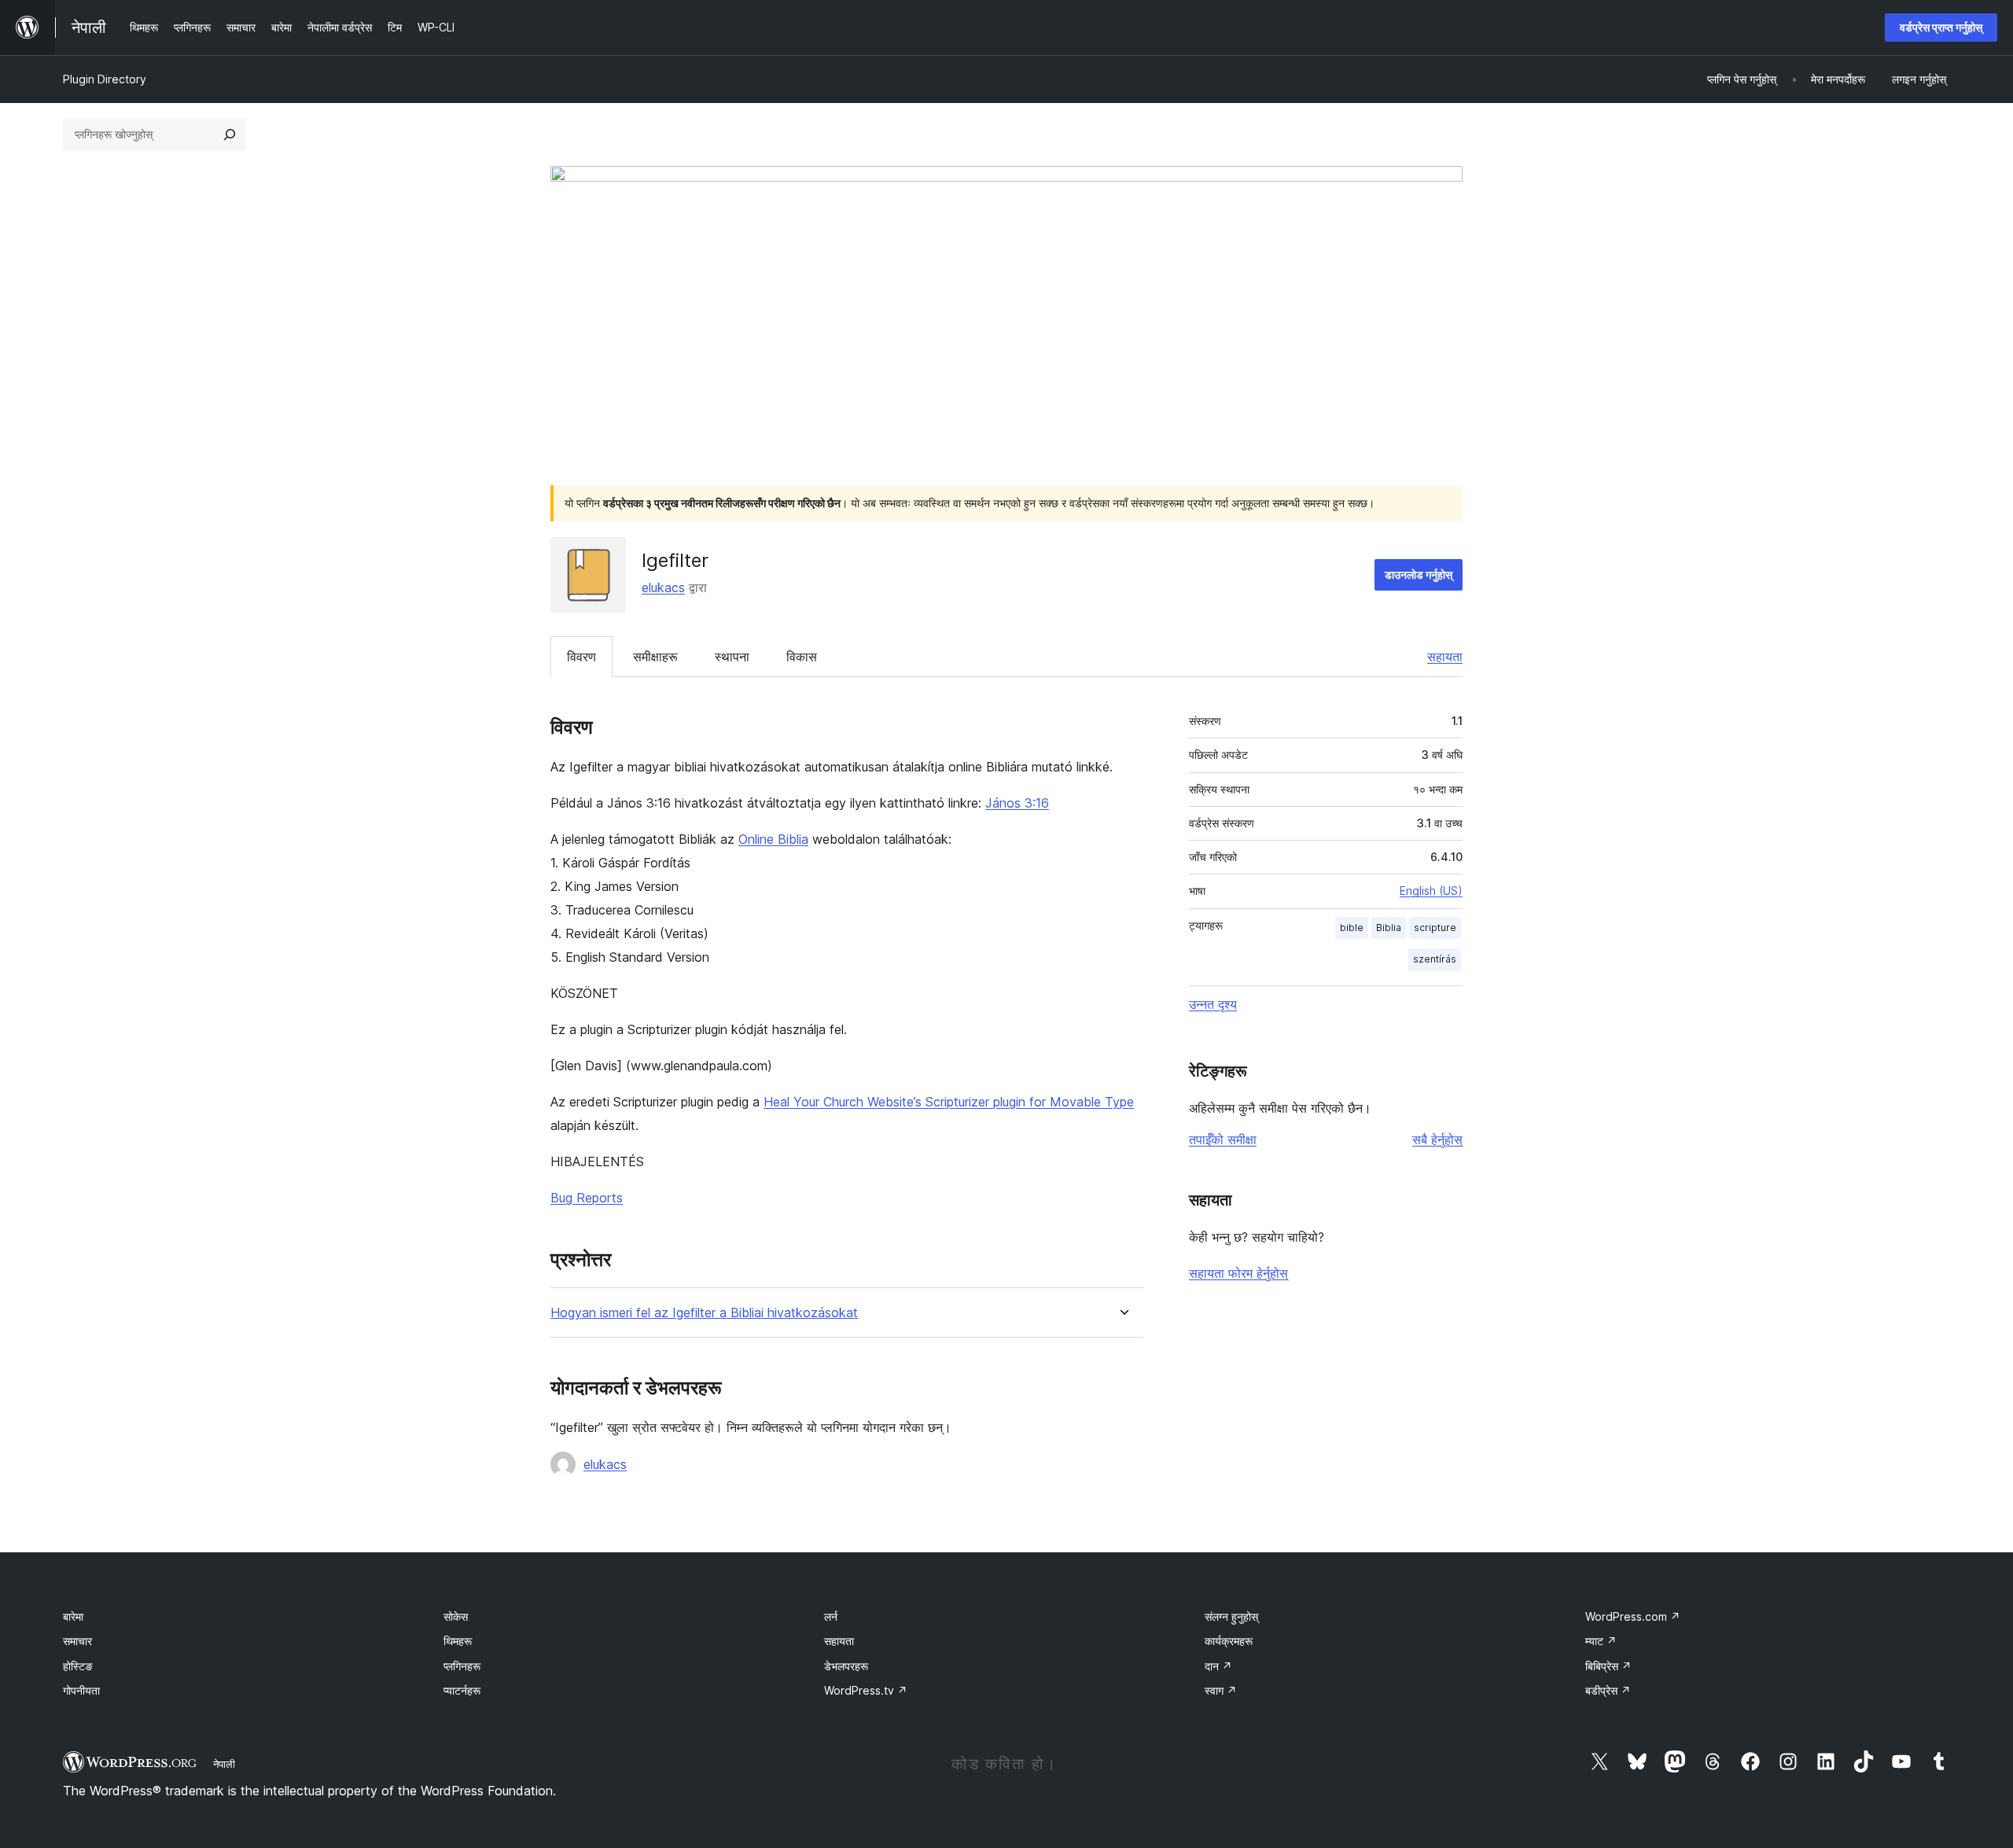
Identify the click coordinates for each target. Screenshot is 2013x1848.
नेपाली (224, 1764)
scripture (1435, 928)
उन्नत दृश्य (1213, 1004)
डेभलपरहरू (846, 1666)
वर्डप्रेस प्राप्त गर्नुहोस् (1941, 27)
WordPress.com (1633, 1616)
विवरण (581, 657)
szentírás (1435, 959)
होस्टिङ (78, 1666)
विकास (802, 657)
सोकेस (456, 1616)
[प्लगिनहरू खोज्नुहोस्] (230, 134)
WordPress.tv (866, 1690)
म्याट (1601, 1641)
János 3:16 (1017, 803)
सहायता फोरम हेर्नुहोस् (1238, 1273)
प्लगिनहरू (462, 1666)
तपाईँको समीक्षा (1223, 1139)
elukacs (663, 587)
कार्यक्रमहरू (1229, 1641)
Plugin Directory (105, 79)
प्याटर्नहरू (462, 1690)
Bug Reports (587, 1198)
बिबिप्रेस (1608, 1666)
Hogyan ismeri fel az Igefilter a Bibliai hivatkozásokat (704, 1313)
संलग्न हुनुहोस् (1231, 1616)
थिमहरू (458, 1641)
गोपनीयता (81, 1690)
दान (1218, 1666)
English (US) (1431, 891)
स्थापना (732, 657)
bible (1352, 928)
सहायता (1445, 657)
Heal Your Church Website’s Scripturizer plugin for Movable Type (949, 1102)
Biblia (1389, 928)
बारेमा (73, 1616)
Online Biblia (773, 839)
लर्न (831, 1616)
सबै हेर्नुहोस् (1437, 1139)
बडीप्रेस (1608, 1690)
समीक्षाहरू (655, 657)
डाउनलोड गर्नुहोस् (1419, 574)
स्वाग (1221, 1690)
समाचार (77, 1641)
